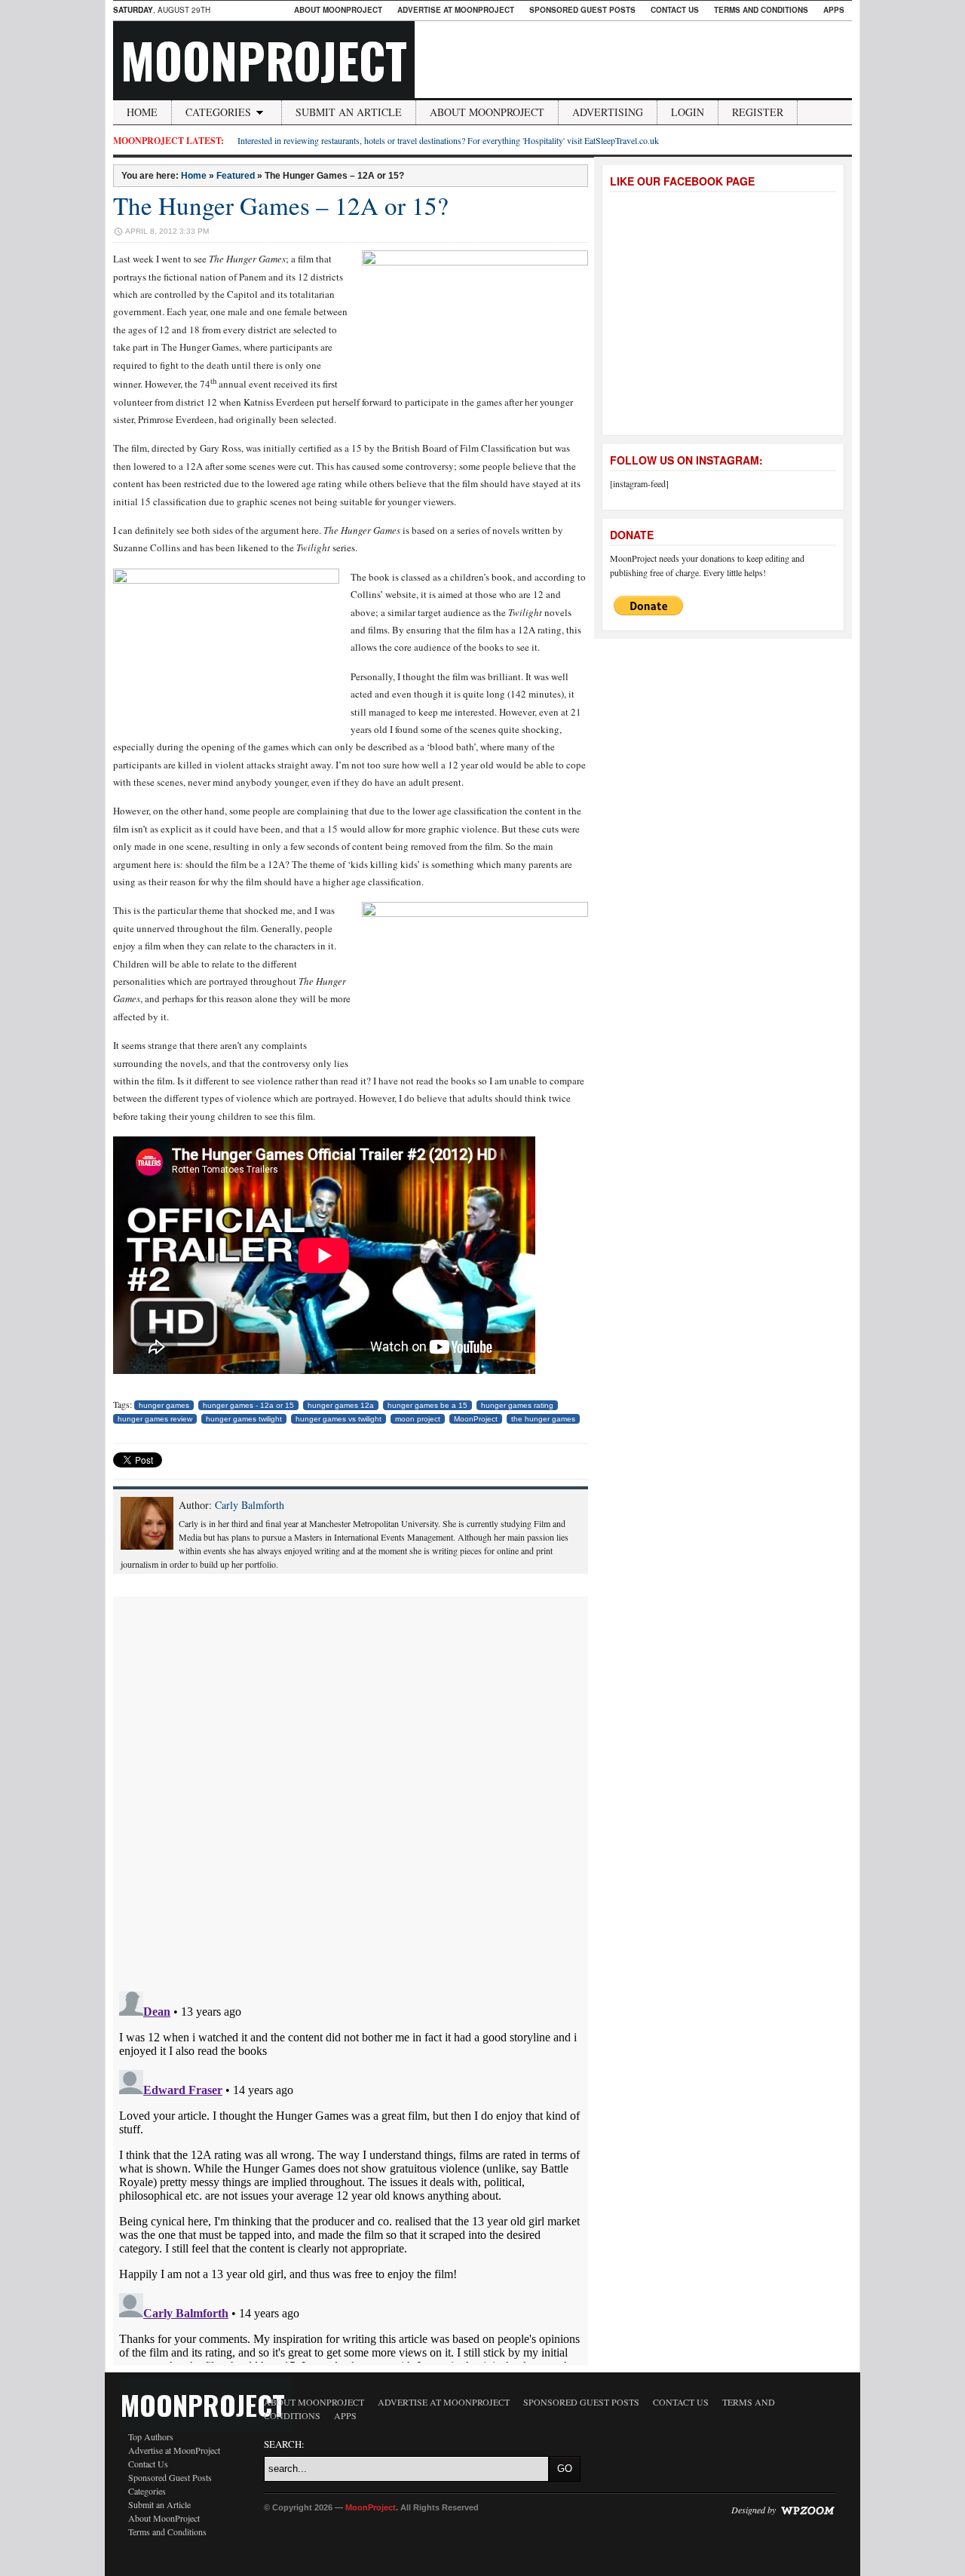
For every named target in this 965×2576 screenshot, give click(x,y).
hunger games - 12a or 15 (248, 1405)
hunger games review (155, 1419)
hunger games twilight (244, 1419)
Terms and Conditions (761, 10)
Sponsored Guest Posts (582, 10)
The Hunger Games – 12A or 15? (281, 205)
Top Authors (151, 2436)
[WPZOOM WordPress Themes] (807, 2510)
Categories (218, 112)
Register (758, 112)
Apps (834, 10)
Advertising (608, 112)
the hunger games (543, 1419)
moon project (418, 1419)
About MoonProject (338, 10)
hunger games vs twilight (339, 1419)
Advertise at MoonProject (456, 10)
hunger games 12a (341, 1405)
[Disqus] (351, 1785)
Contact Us (675, 10)
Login (688, 112)
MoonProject (264, 60)
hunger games (164, 1405)
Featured (236, 176)
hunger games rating (517, 1405)
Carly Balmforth (250, 1505)
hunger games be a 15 (427, 1405)
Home (142, 112)
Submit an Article (349, 112)
